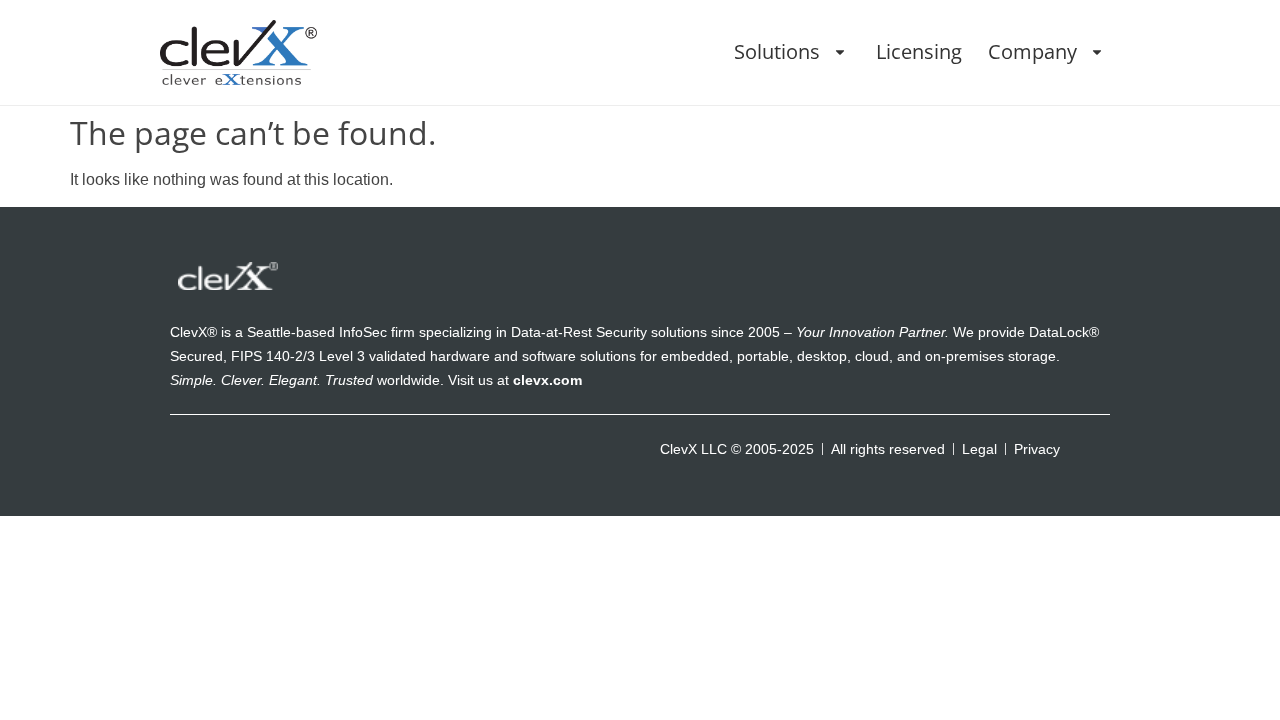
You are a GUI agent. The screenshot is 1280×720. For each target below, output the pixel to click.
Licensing (919, 51)
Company (1032, 51)
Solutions (777, 51)
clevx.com (547, 380)
